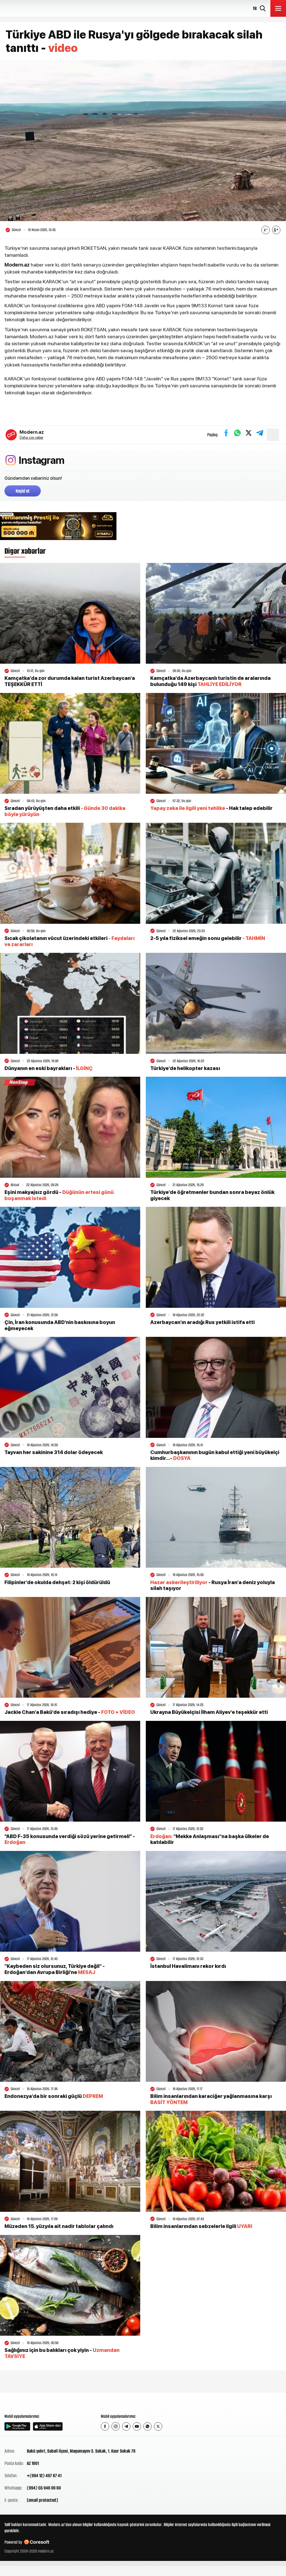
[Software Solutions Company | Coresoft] (37, 2542)
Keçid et (23, 491)
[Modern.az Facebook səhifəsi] (105, 2426)
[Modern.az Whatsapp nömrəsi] (147, 2426)
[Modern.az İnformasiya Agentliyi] (26, 2403)
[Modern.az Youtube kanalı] (137, 2426)
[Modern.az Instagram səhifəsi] (116, 2426)
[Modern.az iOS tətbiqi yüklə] (48, 2426)
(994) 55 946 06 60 (44, 2488)
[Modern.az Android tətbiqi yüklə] (17, 2426)
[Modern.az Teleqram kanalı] (126, 2426)
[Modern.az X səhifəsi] (158, 2426)
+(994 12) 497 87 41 (44, 2476)
